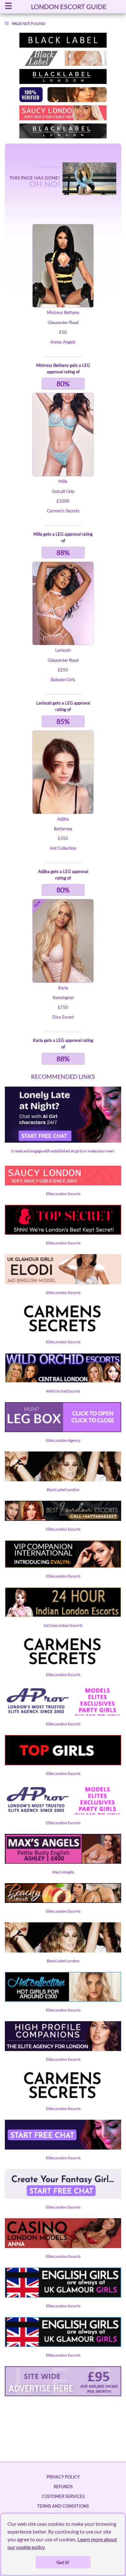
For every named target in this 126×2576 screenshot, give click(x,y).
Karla (63, 988)
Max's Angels (63, 1872)
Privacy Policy (63, 2477)
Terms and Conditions (63, 2506)
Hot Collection (63, 848)
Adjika (63, 819)
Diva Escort (63, 1017)
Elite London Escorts (63, 1194)
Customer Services (63, 2496)
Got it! (63, 2562)
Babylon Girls (63, 680)
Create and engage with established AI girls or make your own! (63, 1151)
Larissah (63, 650)
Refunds (63, 2487)
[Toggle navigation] (8, 7)
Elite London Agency (63, 1440)
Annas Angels (63, 342)
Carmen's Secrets (63, 511)
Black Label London (63, 1490)
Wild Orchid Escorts (63, 1391)
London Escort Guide (69, 6)
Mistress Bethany (63, 312)
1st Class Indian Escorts (63, 1625)
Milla (63, 481)
